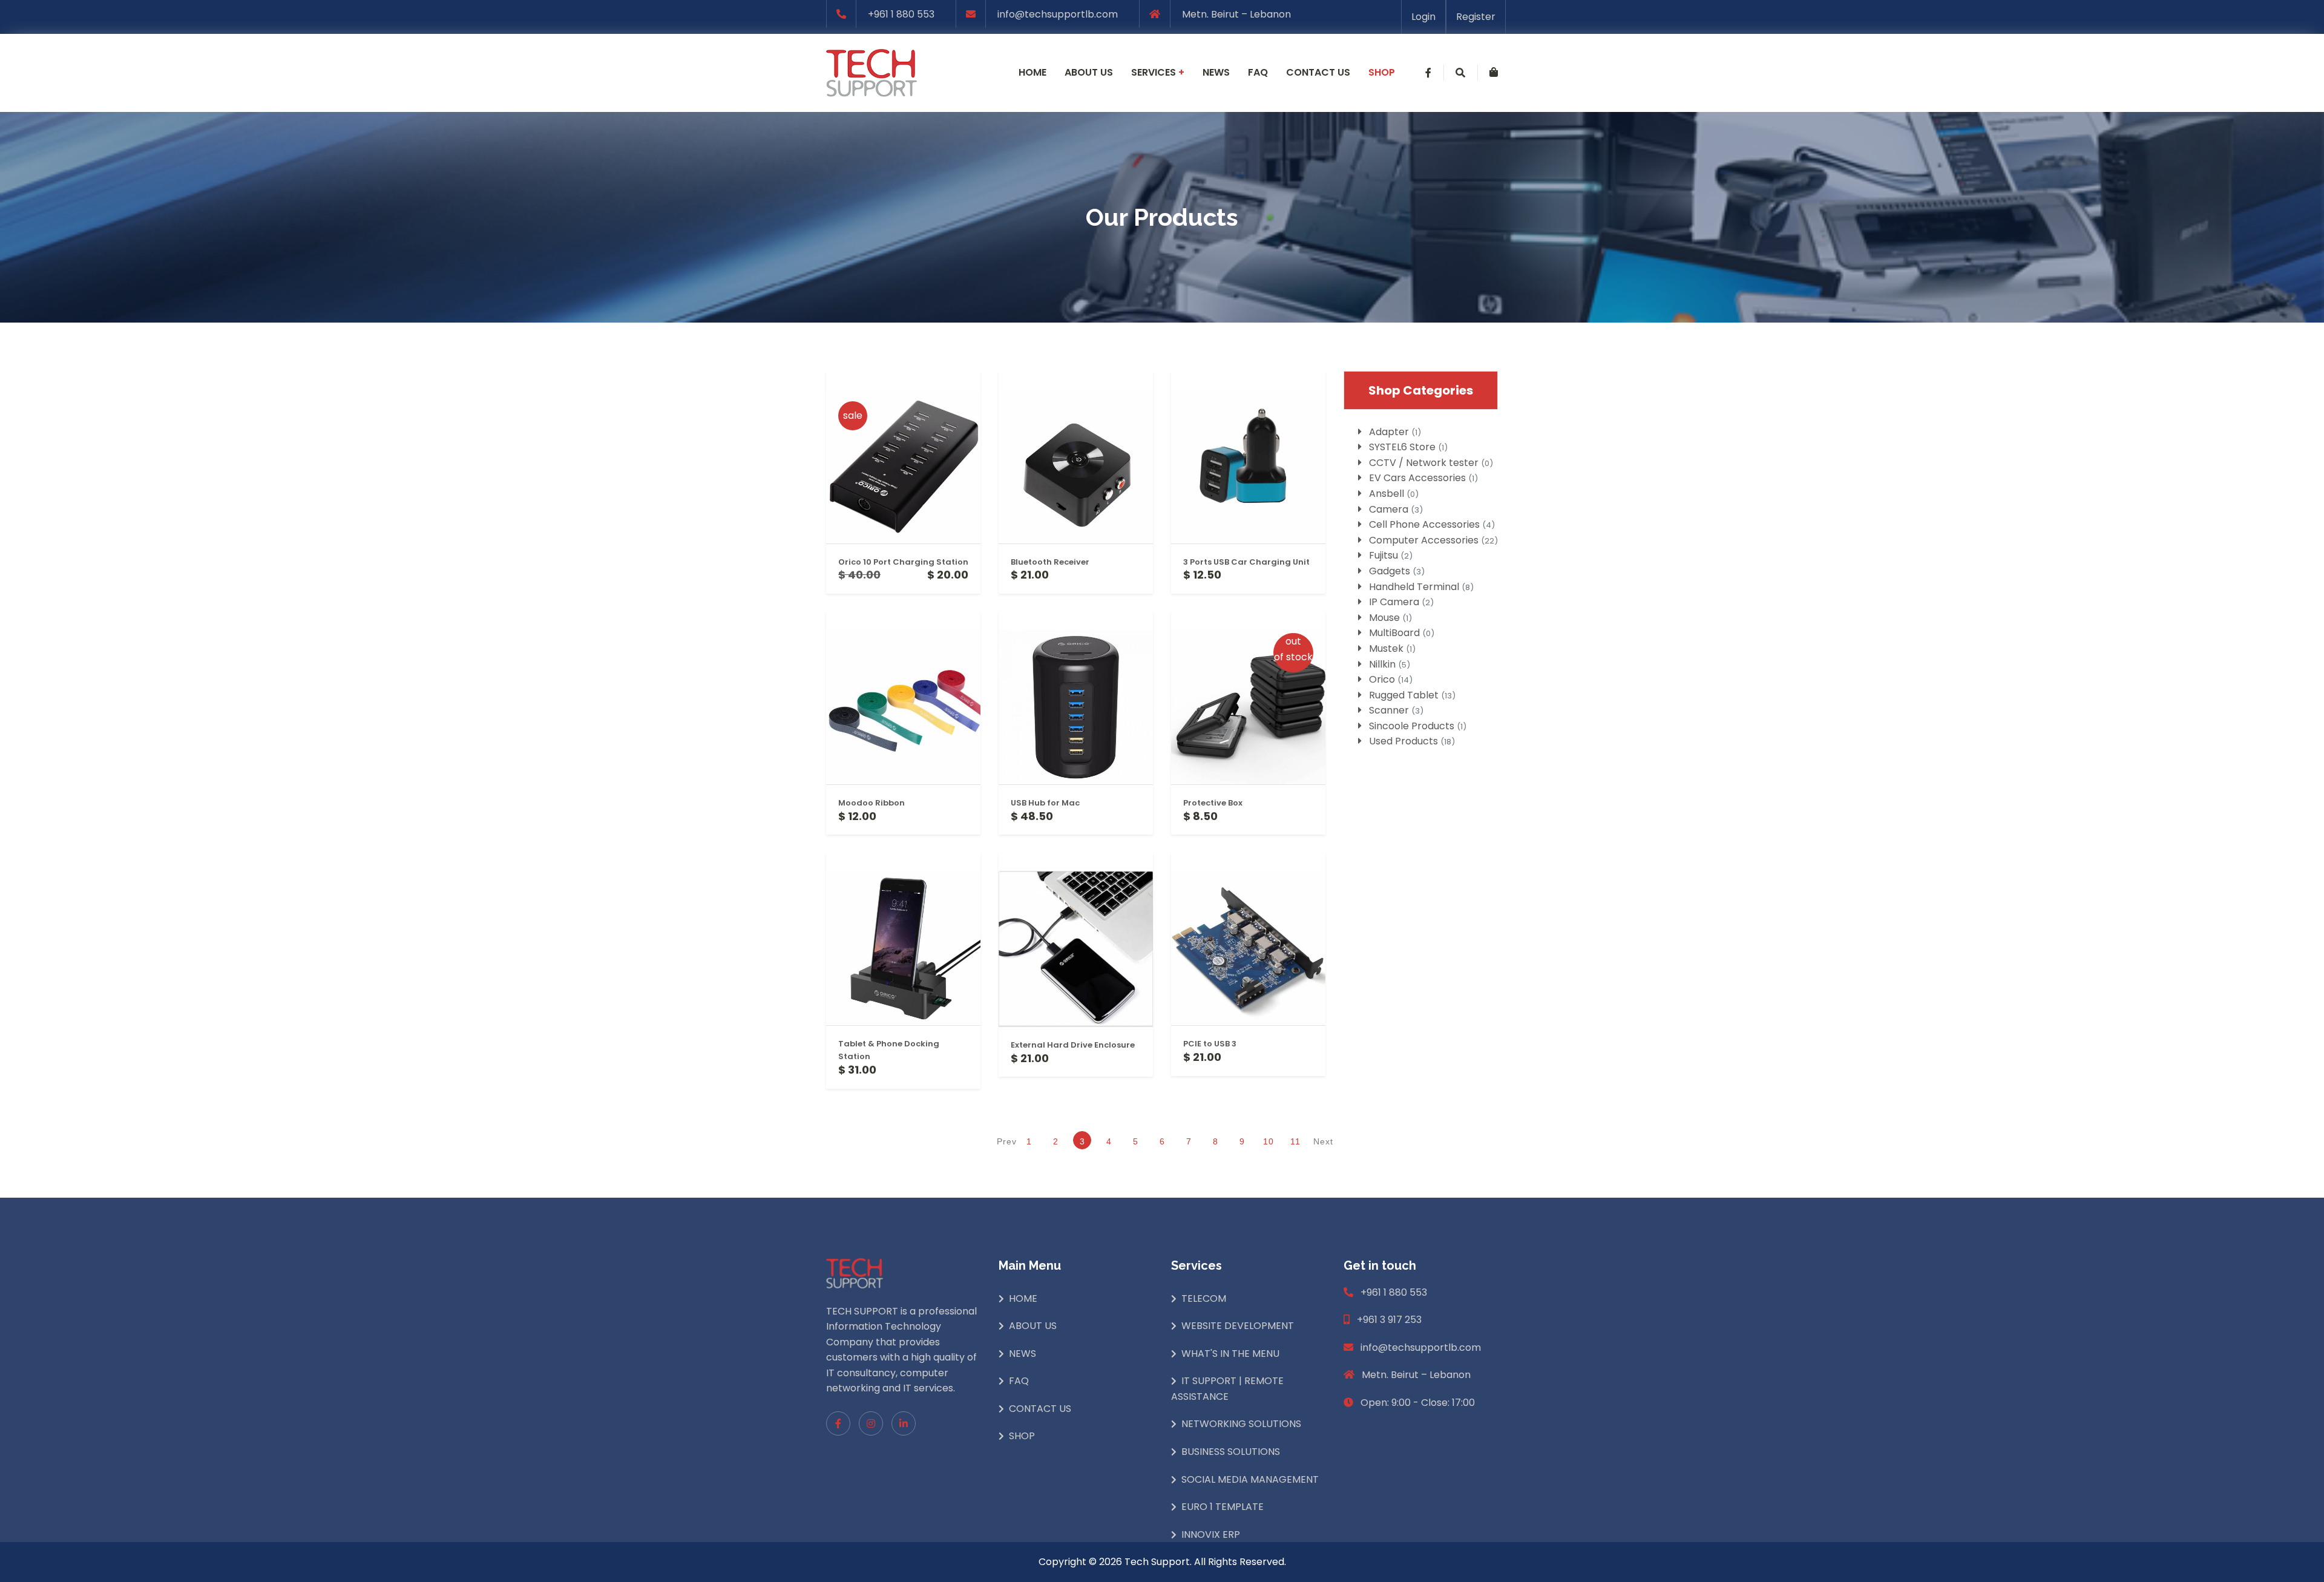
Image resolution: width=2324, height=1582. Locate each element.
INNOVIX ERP (1211, 1534)
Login (1423, 17)
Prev (1004, 1141)
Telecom (1204, 1298)
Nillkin (1390, 664)
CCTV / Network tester (1431, 463)
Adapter (1395, 432)
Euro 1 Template (1223, 1507)
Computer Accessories (1433, 540)
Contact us (1318, 72)
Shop (1382, 72)
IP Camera (1401, 602)
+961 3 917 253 (1389, 1320)
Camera (1396, 509)
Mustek (1392, 648)
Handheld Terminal (1421, 587)
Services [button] (1158, 72)
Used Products (1412, 741)
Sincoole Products (1418, 726)
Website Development (1238, 1326)
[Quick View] (903, 557)
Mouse (1390, 618)
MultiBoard (1402, 633)
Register (1476, 17)
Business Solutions (1231, 1452)
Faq (1258, 72)
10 (1269, 1141)
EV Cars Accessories (1423, 478)
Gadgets (1397, 571)
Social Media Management (1250, 1479)
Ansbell (1394, 494)
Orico (1391, 679)
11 (1295, 1141)
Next (1323, 1141)
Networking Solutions (1241, 1424)
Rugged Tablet (1412, 695)
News (1216, 72)
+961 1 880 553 (901, 14)
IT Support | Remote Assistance (1227, 1389)
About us (1089, 72)
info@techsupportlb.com (1058, 14)
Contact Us (1040, 1409)
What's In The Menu (1230, 1354)
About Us (1033, 1326)
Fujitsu (1391, 555)
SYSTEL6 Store (1408, 447)
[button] (1428, 73)
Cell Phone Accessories (1432, 524)
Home (1032, 72)
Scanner (1396, 710)
